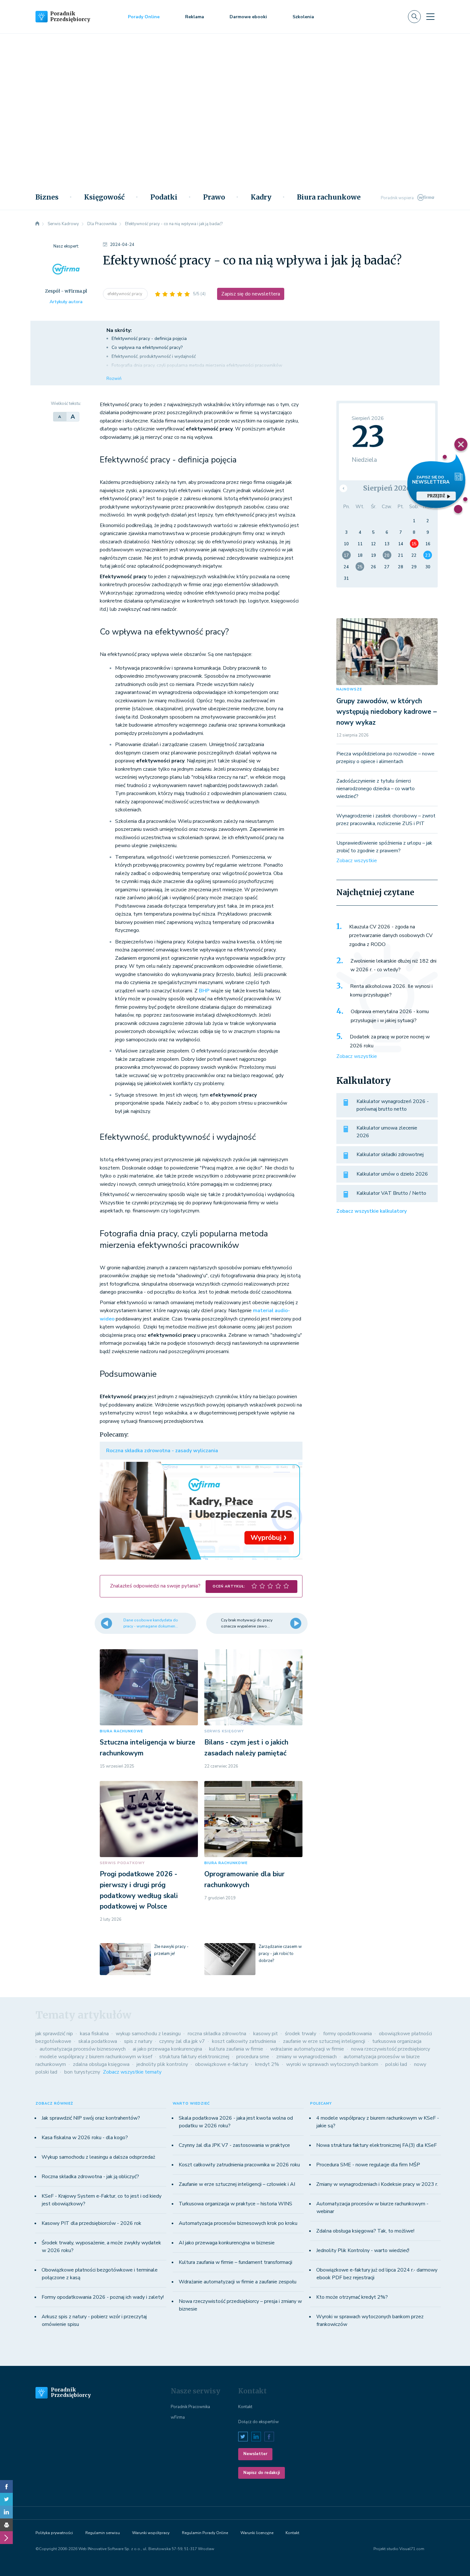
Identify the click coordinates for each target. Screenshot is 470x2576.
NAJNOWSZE (349, 689)
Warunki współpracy (151, 2533)
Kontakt (245, 2407)
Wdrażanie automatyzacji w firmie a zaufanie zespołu (238, 2282)
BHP (204, 991)
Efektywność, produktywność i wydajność (154, 356)
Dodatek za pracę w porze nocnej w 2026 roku (390, 1041)
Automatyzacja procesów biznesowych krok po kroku (238, 2223)
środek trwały (301, 2034)
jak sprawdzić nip (54, 2034)
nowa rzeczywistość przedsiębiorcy (391, 2049)
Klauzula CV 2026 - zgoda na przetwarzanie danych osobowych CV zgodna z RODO (391, 936)
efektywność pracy (125, 294)
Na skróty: (119, 330)
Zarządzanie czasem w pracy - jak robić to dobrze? (280, 1954)
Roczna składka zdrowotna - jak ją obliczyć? (90, 2177)
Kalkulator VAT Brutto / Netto (391, 1193)
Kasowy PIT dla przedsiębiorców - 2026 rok (91, 2223)
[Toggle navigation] (430, 17)
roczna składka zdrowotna (217, 2034)
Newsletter (255, 2454)
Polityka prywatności (54, 2533)
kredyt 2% (267, 2064)
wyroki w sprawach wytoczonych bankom (332, 2064)
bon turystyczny (82, 2072)
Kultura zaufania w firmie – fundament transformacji (235, 2262)
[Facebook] (6, 2486)
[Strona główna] (37, 224)
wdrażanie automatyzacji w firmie (307, 2049)
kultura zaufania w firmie (236, 2049)
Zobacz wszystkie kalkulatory (372, 1211)
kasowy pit (266, 2034)
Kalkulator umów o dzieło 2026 (392, 1174)
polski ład (396, 2064)
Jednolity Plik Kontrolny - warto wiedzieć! (363, 2250)
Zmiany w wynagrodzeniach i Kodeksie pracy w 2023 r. (377, 2184)
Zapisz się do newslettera (251, 294)
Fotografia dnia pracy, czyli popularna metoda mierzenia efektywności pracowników (198, 365)
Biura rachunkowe (329, 197)
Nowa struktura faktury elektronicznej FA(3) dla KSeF (376, 2145)
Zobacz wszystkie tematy (132, 2072)
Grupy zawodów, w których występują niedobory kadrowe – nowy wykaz (387, 712)
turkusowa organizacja (397, 2041)
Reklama (195, 17)
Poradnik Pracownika (190, 2407)
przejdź (436, 496)
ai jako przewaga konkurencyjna (167, 2049)
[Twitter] (6, 2499)
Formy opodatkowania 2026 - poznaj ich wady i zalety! (103, 2297)
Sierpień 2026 (387, 488)
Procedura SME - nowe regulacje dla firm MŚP (368, 2165)
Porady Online (144, 17)
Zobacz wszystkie (357, 861)
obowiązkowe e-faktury (222, 2064)
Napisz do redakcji (262, 2473)
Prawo (214, 197)
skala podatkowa (98, 2041)
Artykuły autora (66, 302)
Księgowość (104, 197)
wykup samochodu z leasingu (148, 2034)
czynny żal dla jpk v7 (182, 2041)
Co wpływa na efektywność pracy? (148, 347)
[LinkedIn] (6, 2512)
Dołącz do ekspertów (258, 2422)
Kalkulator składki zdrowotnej (390, 1154)
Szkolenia (303, 17)
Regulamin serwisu (103, 2533)
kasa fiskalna (94, 2034)
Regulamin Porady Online (205, 2533)
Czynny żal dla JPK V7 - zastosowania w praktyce (234, 2145)
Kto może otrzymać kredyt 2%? (352, 2297)
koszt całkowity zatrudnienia (244, 2041)
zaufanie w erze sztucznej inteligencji (324, 2041)
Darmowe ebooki (248, 17)
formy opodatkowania (348, 2034)
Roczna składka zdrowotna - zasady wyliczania (162, 1451)
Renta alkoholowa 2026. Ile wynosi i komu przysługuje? (391, 991)
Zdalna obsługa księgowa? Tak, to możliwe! (365, 2231)
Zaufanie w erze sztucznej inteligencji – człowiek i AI (237, 2184)
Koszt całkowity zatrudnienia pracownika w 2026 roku (239, 2165)
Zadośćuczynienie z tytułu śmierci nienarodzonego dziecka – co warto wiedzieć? (376, 789)
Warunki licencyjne (257, 2533)
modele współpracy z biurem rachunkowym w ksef (96, 2057)
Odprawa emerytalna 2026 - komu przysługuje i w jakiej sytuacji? (390, 1016)
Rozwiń (114, 378)
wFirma (178, 2417)
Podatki (164, 197)
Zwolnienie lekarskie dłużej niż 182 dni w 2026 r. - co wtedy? (393, 965)
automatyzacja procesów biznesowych (83, 2049)
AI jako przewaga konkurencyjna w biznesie (227, 2243)
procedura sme (253, 2057)
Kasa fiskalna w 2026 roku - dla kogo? (85, 2138)
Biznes (47, 197)
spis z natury (138, 2041)
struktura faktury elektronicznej (194, 2057)
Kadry (261, 197)
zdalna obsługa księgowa (101, 2064)
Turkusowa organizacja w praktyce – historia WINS (235, 2204)
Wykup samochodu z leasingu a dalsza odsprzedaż (98, 2157)
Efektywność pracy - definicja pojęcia (150, 339)
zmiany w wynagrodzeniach (306, 2057)
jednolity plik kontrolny (162, 2064)
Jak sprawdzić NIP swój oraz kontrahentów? (91, 2118)
